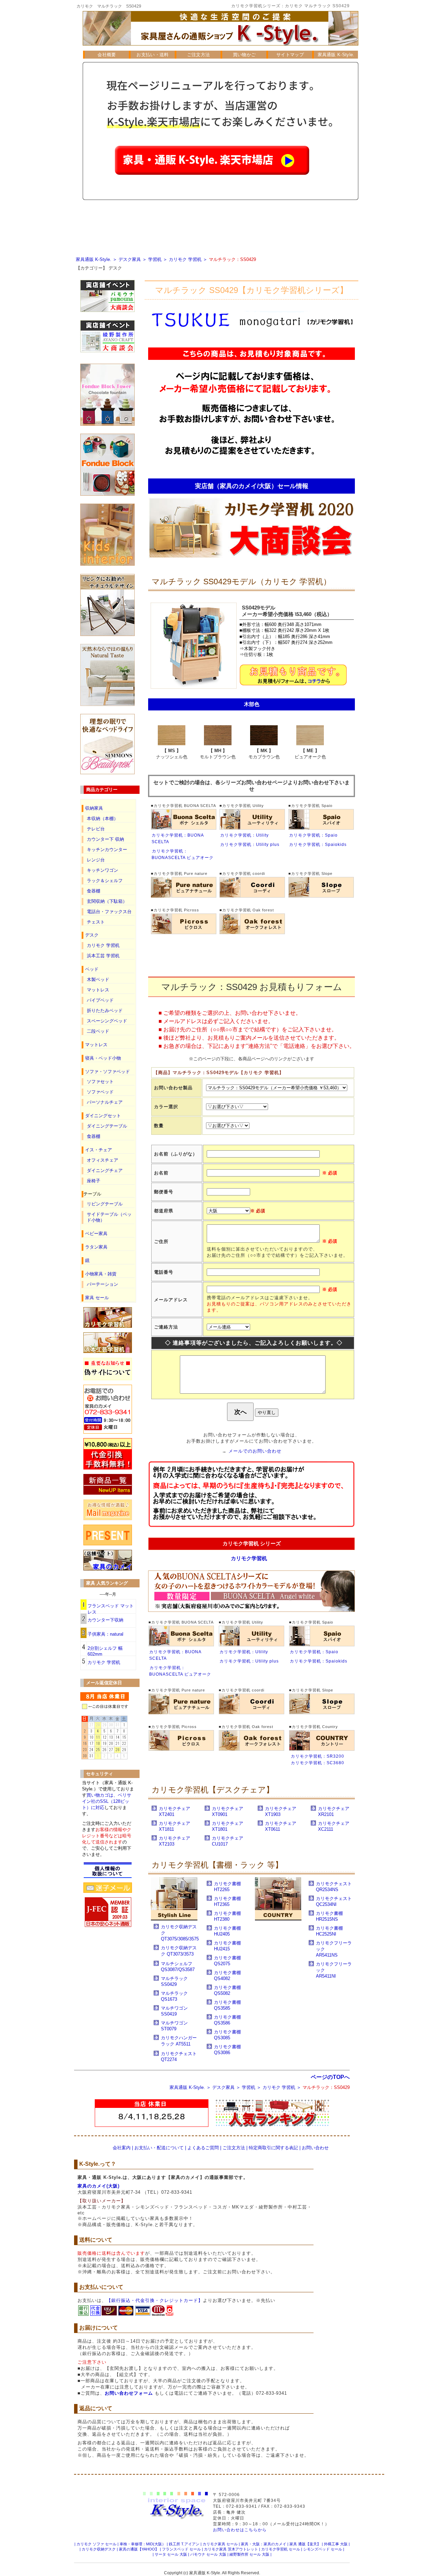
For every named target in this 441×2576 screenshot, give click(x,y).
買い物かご (244, 55)
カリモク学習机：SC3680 (317, 1763)
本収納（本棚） (102, 819)
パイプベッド (100, 1000)
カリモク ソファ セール (96, 2544)
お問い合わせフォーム (129, 2393)
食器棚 (94, 891)
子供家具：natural (105, 1634)
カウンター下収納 (105, 1620)
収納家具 (94, 808)
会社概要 (107, 55)
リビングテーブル (105, 1204)
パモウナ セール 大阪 (208, 2554)
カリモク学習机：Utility (244, 835)
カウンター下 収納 (105, 839)
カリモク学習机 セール (281, 2549)
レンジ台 (96, 860)
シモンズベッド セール (323, 2549)
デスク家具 (130, 259)
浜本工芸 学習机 (103, 956)
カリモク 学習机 (185, 259)
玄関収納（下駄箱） (107, 901)
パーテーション (102, 1284)
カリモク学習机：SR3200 (317, 1756)
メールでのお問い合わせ (255, 1451)
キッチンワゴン (102, 870)
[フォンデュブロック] (107, 494)
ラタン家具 (96, 1247)
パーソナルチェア (105, 1102)
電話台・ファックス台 (109, 912)
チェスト (96, 922)
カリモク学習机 (249, 1558)
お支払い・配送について (159, 2148)
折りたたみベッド (105, 1011)
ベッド (92, 969)
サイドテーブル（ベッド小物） (109, 1217)
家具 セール (97, 1298)
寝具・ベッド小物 (103, 1058)
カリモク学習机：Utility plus (250, 845)
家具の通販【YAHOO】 (139, 2549)
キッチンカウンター (107, 850)
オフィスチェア (102, 1160)
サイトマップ (290, 55)
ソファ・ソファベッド (107, 1072)
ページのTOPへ (330, 2077)
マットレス (98, 990)
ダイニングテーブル (107, 1126)
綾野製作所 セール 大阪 (249, 2554)
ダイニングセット (103, 1116)
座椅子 (94, 1181)
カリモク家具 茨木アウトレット (231, 2549)
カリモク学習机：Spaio (313, 835)
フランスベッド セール (181, 2549)
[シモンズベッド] (107, 773)
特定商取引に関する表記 (273, 2148)
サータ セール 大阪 (171, 2554)
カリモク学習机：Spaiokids (318, 845)
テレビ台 (96, 829)
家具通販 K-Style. (336, 55)
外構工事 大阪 (336, 2544)
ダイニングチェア (105, 1170)
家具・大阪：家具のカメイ (264, 2544)
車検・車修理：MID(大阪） (143, 2544)
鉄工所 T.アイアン (184, 2544)
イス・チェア (99, 1150)
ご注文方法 (199, 55)
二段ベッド (98, 1031)
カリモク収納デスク (99, 2549)
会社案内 (122, 2148)
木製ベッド (98, 979)
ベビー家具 (96, 1234)
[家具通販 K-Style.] (220, 49)
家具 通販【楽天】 (305, 2544)
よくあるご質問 (203, 2148)
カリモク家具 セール (220, 2544)
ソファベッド (100, 1092)
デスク (115, 268)
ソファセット (100, 1082)
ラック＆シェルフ (105, 881)
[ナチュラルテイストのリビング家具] (107, 704)
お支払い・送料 (152, 55)
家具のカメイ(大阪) (99, 2186)
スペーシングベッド (107, 1021)
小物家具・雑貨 (101, 1274)
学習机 (155, 259)
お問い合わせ (315, 2148)
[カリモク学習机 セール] (252, 558)
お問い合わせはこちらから (240, 2530)
